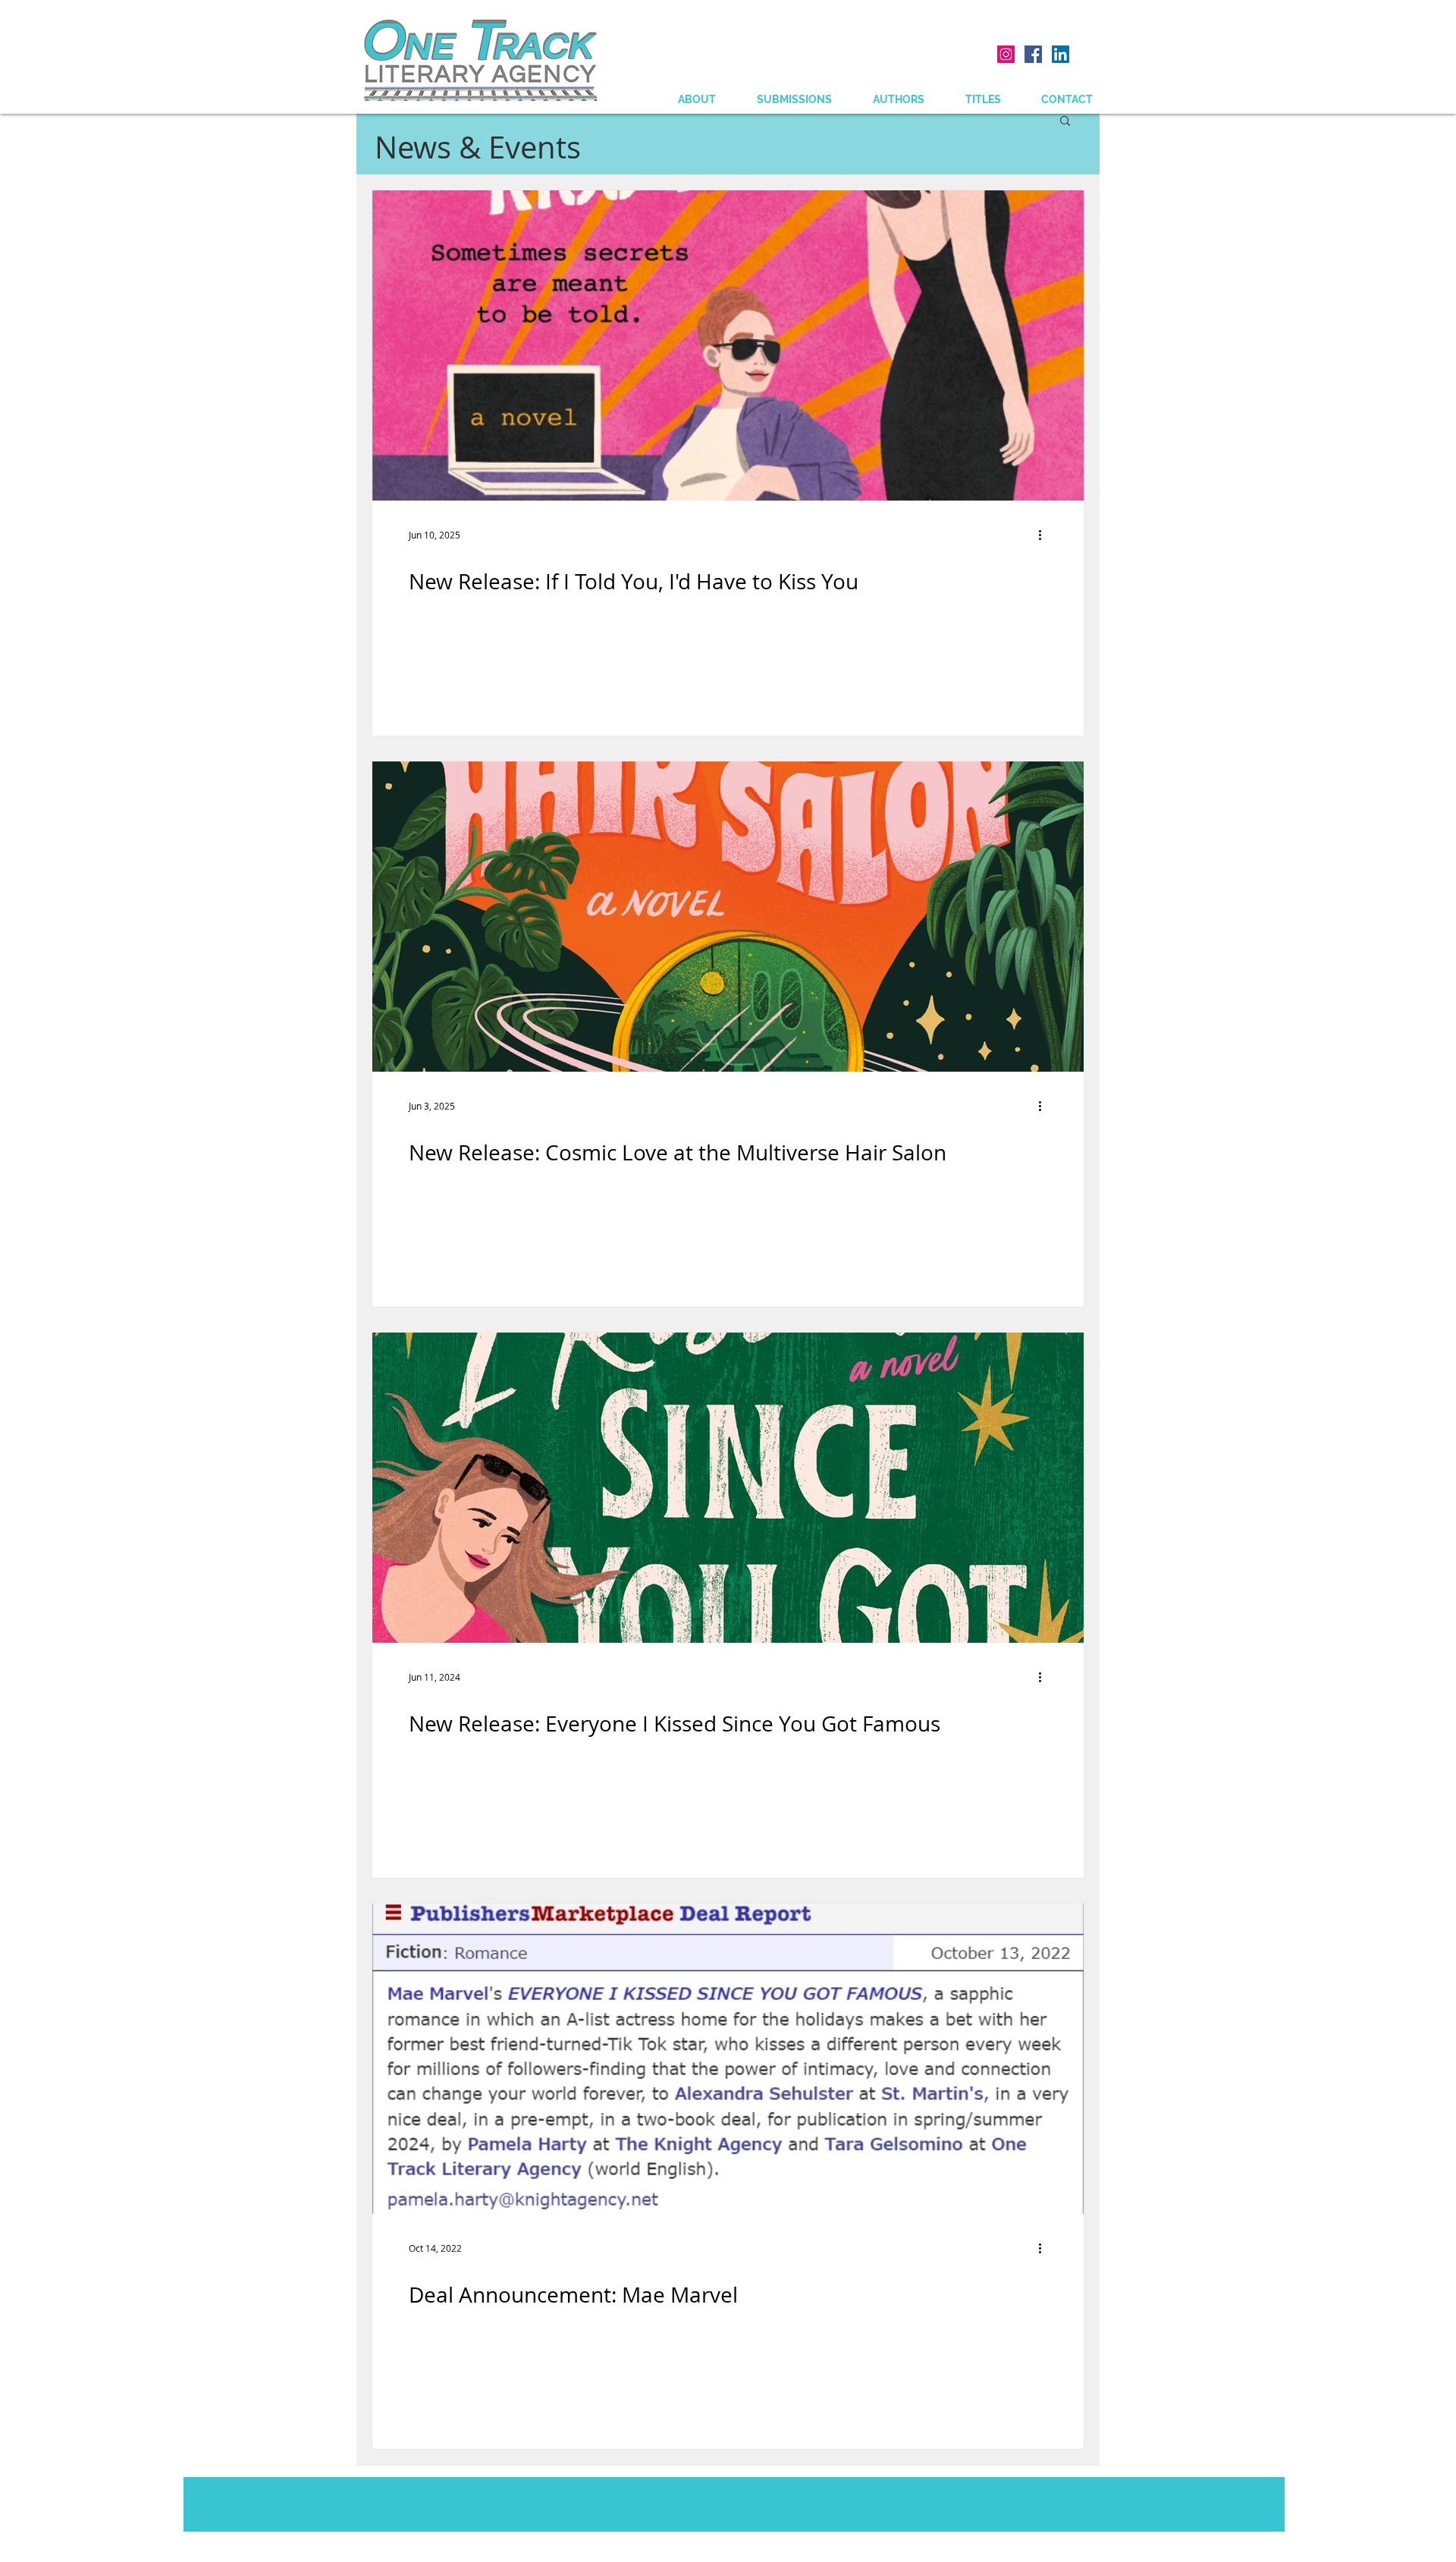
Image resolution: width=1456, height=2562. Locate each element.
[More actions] (1045, 535)
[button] (1065, 122)
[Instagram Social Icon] (1006, 54)
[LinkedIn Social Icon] (1061, 54)
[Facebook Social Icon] (1033, 54)
